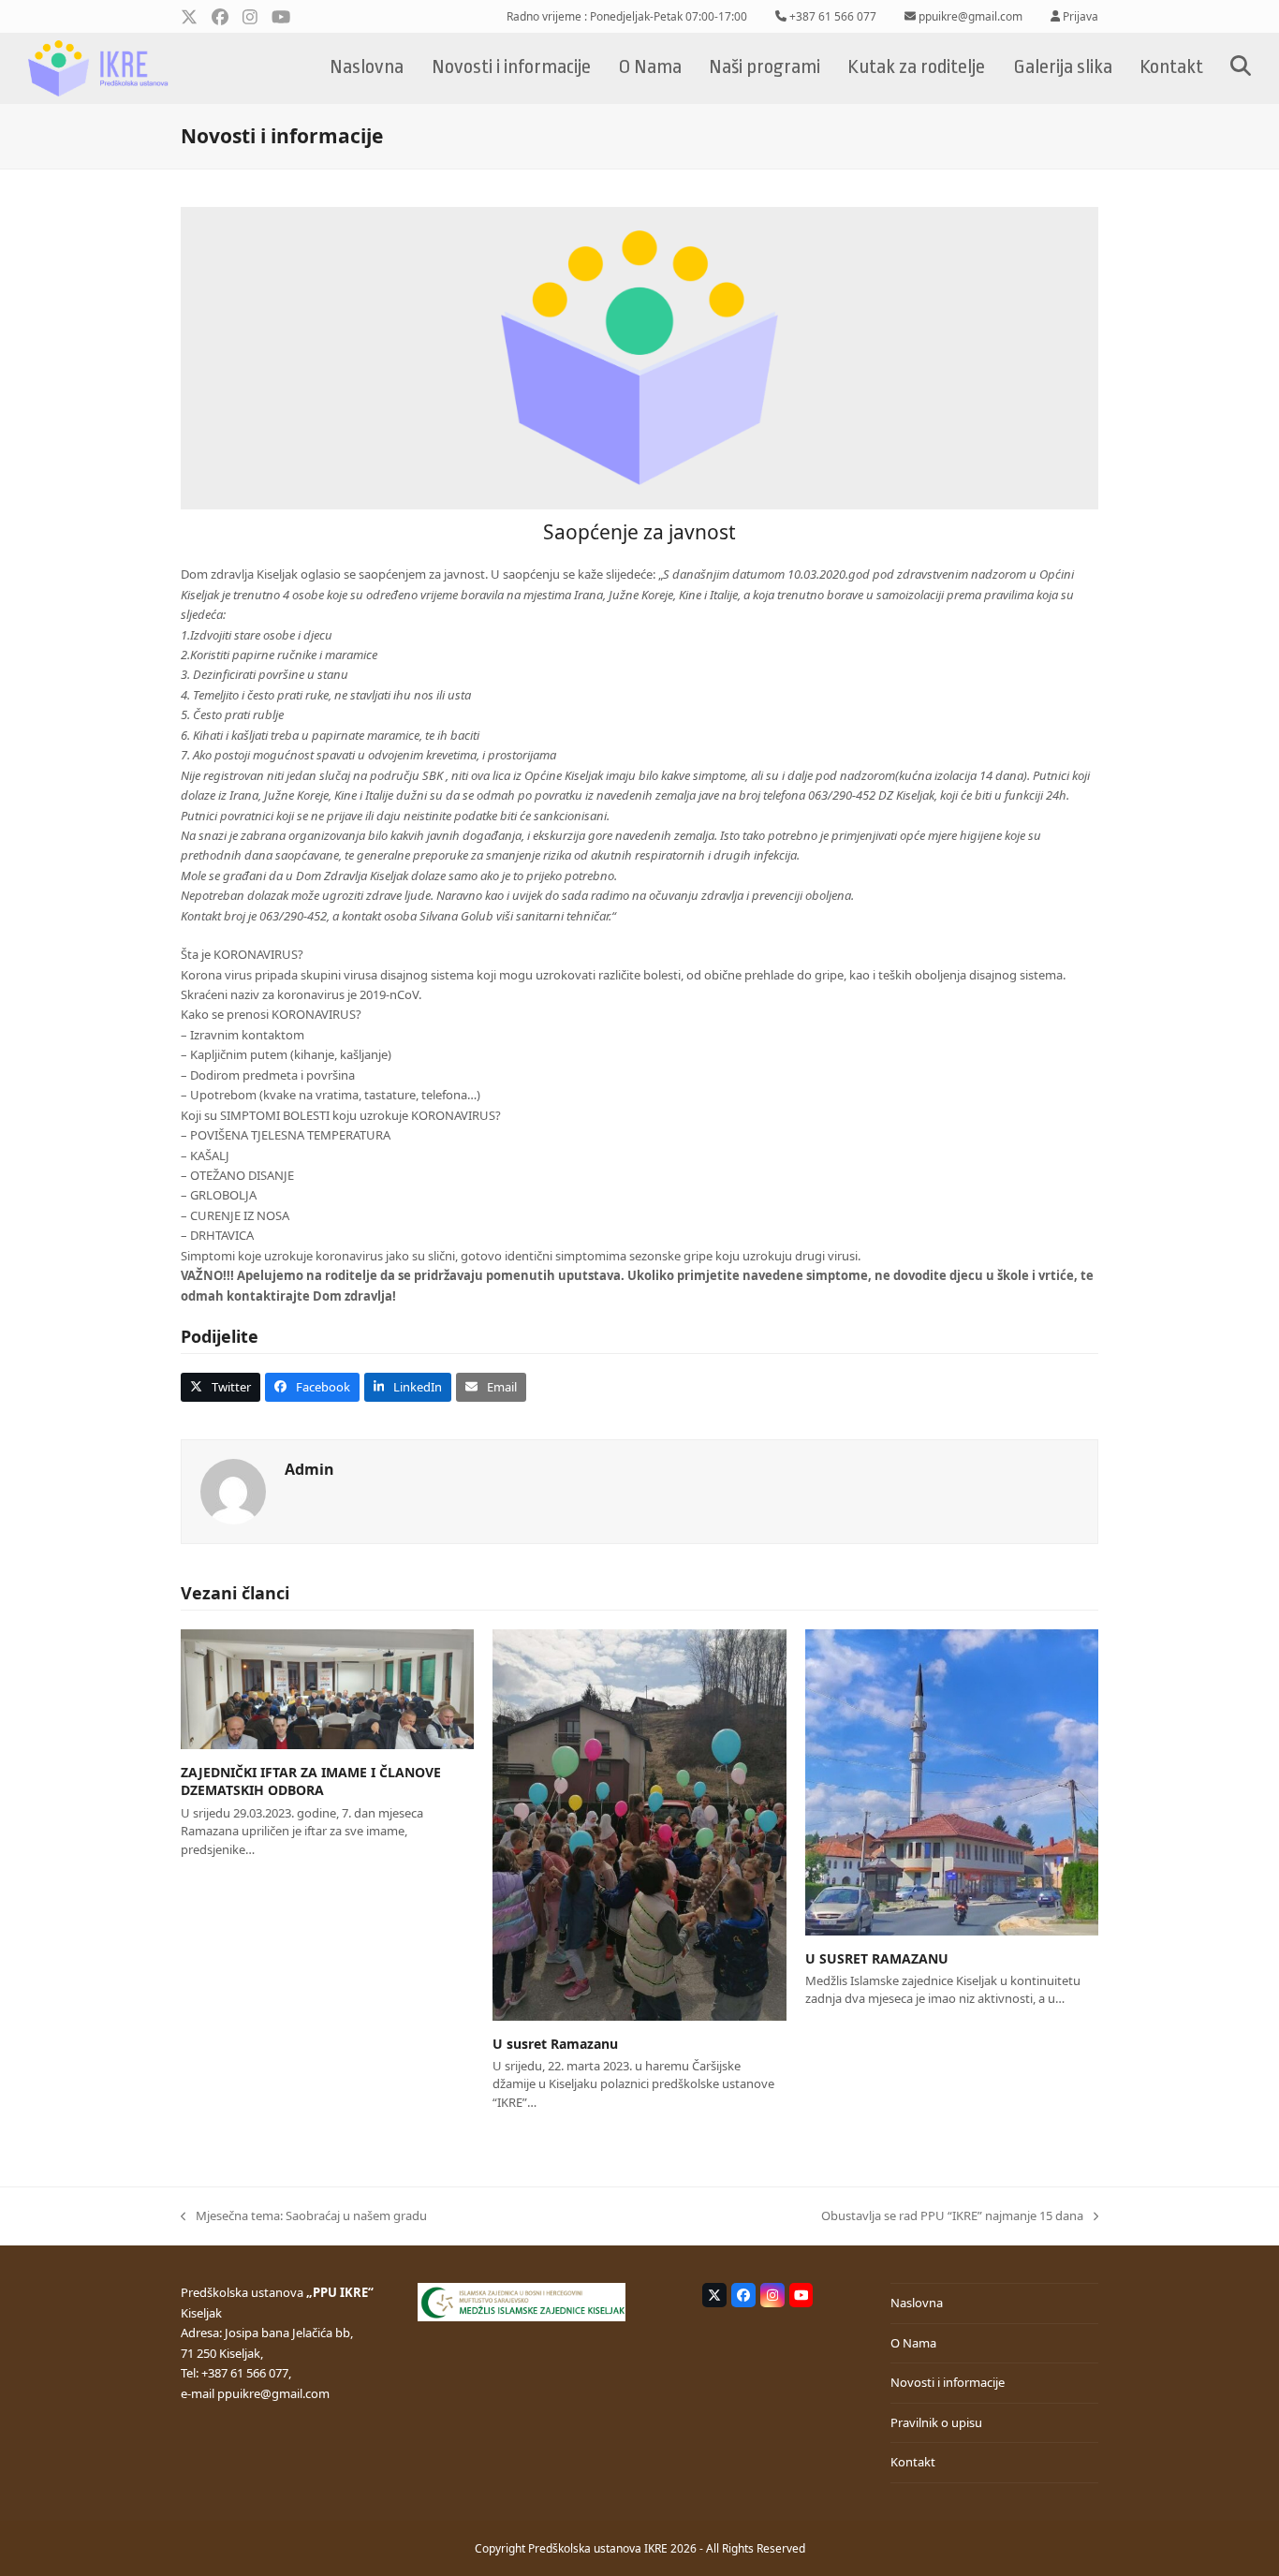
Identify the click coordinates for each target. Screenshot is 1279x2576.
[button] (1241, 68)
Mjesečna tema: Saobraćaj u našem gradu (304, 2216)
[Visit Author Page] (233, 1491)
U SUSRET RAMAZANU (877, 1958)
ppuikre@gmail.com (273, 2393)
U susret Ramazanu (555, 2044)
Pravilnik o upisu (936, 2422)
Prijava (1081, 16)
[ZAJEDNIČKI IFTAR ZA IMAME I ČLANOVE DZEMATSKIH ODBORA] (327, 1688)
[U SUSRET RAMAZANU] (952, 1781)
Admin (309, 1469)
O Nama (913, 2343)
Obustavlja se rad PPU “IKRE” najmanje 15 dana (952, 2216)
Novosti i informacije (948, 2382)
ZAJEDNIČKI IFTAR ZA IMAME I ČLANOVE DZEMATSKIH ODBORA (311, 1781)
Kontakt (913, 2462)
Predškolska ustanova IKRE (598, 2548)
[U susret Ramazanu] (639, 1823)
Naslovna (917, 2303)
